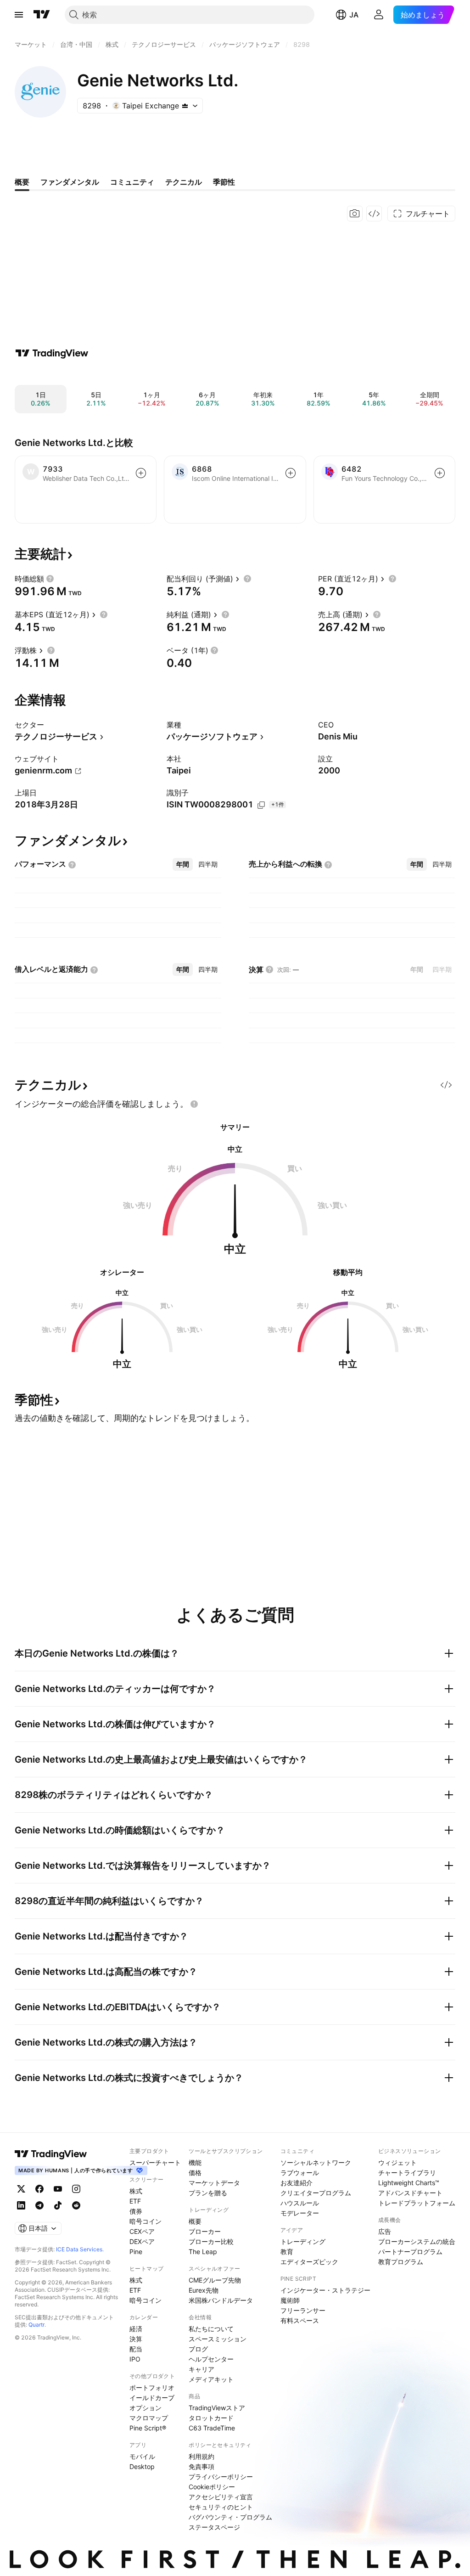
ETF (135, 2201)
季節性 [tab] (224, 182)
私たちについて (211, 2329)
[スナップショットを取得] (355, 214)
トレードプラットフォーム (417, 2203)
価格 (195, 2173)
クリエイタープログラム (316, 2193)
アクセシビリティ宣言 (221, 2497)
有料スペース (300, 2320)
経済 (136, 2329)
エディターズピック (309, 2262)
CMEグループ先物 (215, 2280)
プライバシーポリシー (221, 2477)
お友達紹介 (297, 2183)
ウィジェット (397, 2162)
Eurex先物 (204, 2290)
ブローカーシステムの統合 (417, 2241)
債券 (136, 2211)
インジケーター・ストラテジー (325, 2290)
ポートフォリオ (152, 2387)
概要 (195, 2221)
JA (354, 15)
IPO (135, 2359)
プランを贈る (208, 2193)
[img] (185, 106)
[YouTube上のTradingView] (58, 2189)
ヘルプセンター (211, 2359)
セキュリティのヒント (221, 2507)
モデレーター (300, 2213)
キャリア (201, 2369)
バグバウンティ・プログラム (230, 2517)
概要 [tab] (22, 182)
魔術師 (290, 2300)
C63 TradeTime (212, 2428)
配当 (136, 2349)
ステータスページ (214, 2527)
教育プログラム (401, 2262)
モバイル (142, 2456)
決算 (136, 2339)
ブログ (198, 2349)
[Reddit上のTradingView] (76, 2205)
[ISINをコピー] (261, 805)
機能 (195, 2162)
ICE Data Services (79, 2249)
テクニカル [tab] (184, 182)
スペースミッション (218, 2339)
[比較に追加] (141, 473)
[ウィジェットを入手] (374, 214)
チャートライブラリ (407, 2173)
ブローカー (205, 2231)
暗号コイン (145, 2221)
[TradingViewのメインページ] (42, 15)
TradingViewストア (217, 2408)
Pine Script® (148, 2428)
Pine (136, 2252)
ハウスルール (300, 2203)
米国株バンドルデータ (221, 2300)
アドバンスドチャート (410, 2193)
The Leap (203, 2252)
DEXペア (142, 2241)
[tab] (183, 864)
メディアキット (211, 2379)
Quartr (36, 2325)
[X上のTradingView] (21, 2189)
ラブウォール (300, 2173)
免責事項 (201, 2466)
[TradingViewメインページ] (51, 2154)
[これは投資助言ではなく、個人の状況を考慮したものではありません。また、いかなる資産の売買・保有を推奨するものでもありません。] (194, 1104)
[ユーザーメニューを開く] (379, 15)
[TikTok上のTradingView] (58, 2205)
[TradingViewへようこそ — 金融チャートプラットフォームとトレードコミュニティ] (52, 353)
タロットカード (211, 2418)
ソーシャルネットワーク (316, 2162)
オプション (145, 2408)
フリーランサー (303, 2310)
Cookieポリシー (212, 2487)
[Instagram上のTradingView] (76, 2189)
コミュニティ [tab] (132, 182)
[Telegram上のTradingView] (39, 2205)
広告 (385, 2231)
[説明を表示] (50, 579)
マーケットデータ (214, 2183)
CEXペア (142, 2231)
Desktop (142, 2466)
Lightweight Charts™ (409, 2183)
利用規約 (201, 2456)
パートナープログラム (410, 2252)
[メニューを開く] (19, 15)
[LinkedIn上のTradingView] (21, 2205)
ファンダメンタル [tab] (70, 182)
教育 (287, 2252)
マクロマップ (149, 2418)
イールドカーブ (152, 2398)
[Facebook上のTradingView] (39, 2189)
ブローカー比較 (211, 2241)
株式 (136, 2191)
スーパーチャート (155, 2162)
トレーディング (303, 2241)
